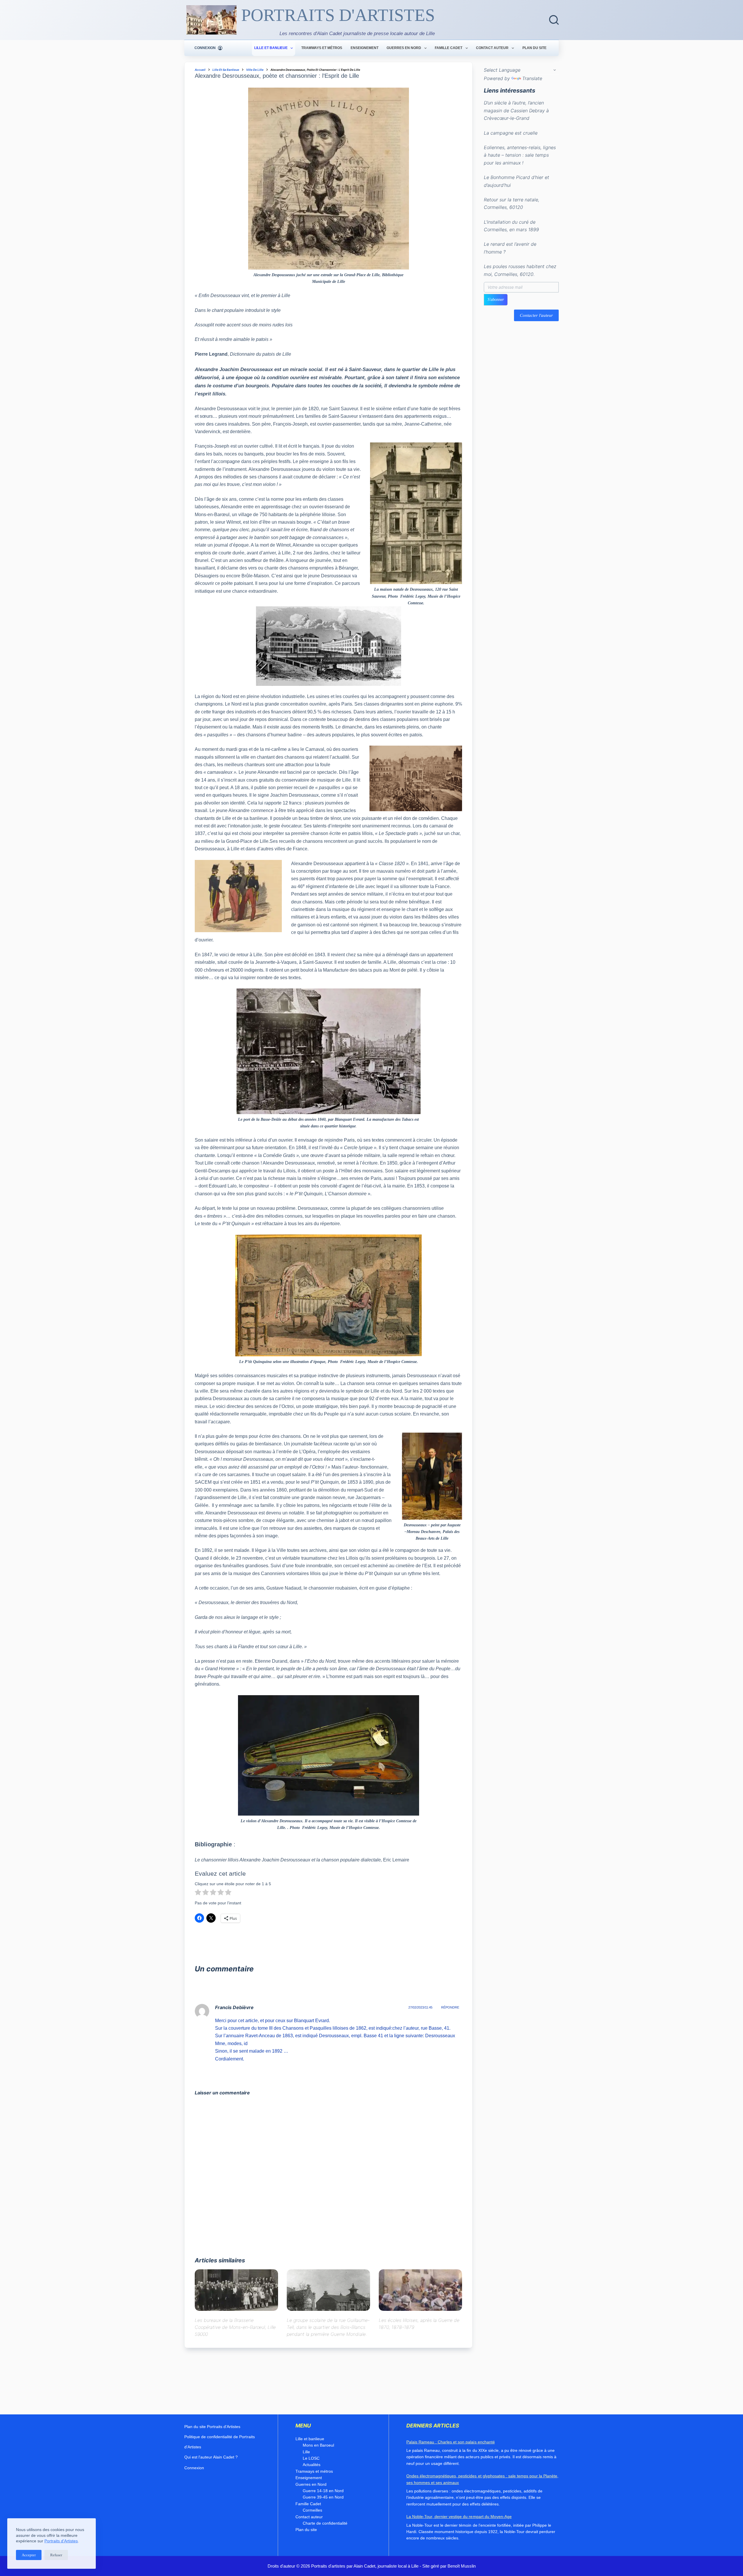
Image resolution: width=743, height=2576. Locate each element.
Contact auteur (492, 48)
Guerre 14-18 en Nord (323, 2491)
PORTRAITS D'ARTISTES (338, 15)
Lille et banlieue (271, 48)
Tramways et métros (322, 48)
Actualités (312, 2465)
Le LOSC (311, 2458)
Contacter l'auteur (536, 315)
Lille (306, 2452)
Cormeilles (312, 2510)
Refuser (56, 2555)
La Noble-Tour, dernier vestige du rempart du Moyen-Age (459, 2517)
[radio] (198, 1893)
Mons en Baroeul (318, 2445)
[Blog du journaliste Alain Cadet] (211, 20)
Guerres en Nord (404, 48)
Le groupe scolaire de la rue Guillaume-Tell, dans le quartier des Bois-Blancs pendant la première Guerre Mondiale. (328, 2327)
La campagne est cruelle (511, 133)
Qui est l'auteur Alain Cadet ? (211, 2457)
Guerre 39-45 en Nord (323, 2497)
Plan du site (534, 48)
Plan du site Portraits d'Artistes (212, 2427)
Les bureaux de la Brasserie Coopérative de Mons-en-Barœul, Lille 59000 (235, 2327)
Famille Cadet (449, 48)
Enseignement (365, 48)
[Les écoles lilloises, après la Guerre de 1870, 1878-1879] (420, 2290)
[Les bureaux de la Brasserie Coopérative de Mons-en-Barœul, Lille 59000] (236, 2290)
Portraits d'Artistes (61, 2541)
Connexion (194, 2468)
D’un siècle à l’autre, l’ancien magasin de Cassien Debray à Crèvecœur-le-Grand (516, 111)
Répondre (450, 2007)
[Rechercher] (554, 20)
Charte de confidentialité (325, 2523)
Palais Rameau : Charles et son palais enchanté (451, 2442)
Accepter (29, 2555)
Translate (532, 78)
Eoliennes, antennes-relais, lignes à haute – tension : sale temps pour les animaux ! (520, 155)
